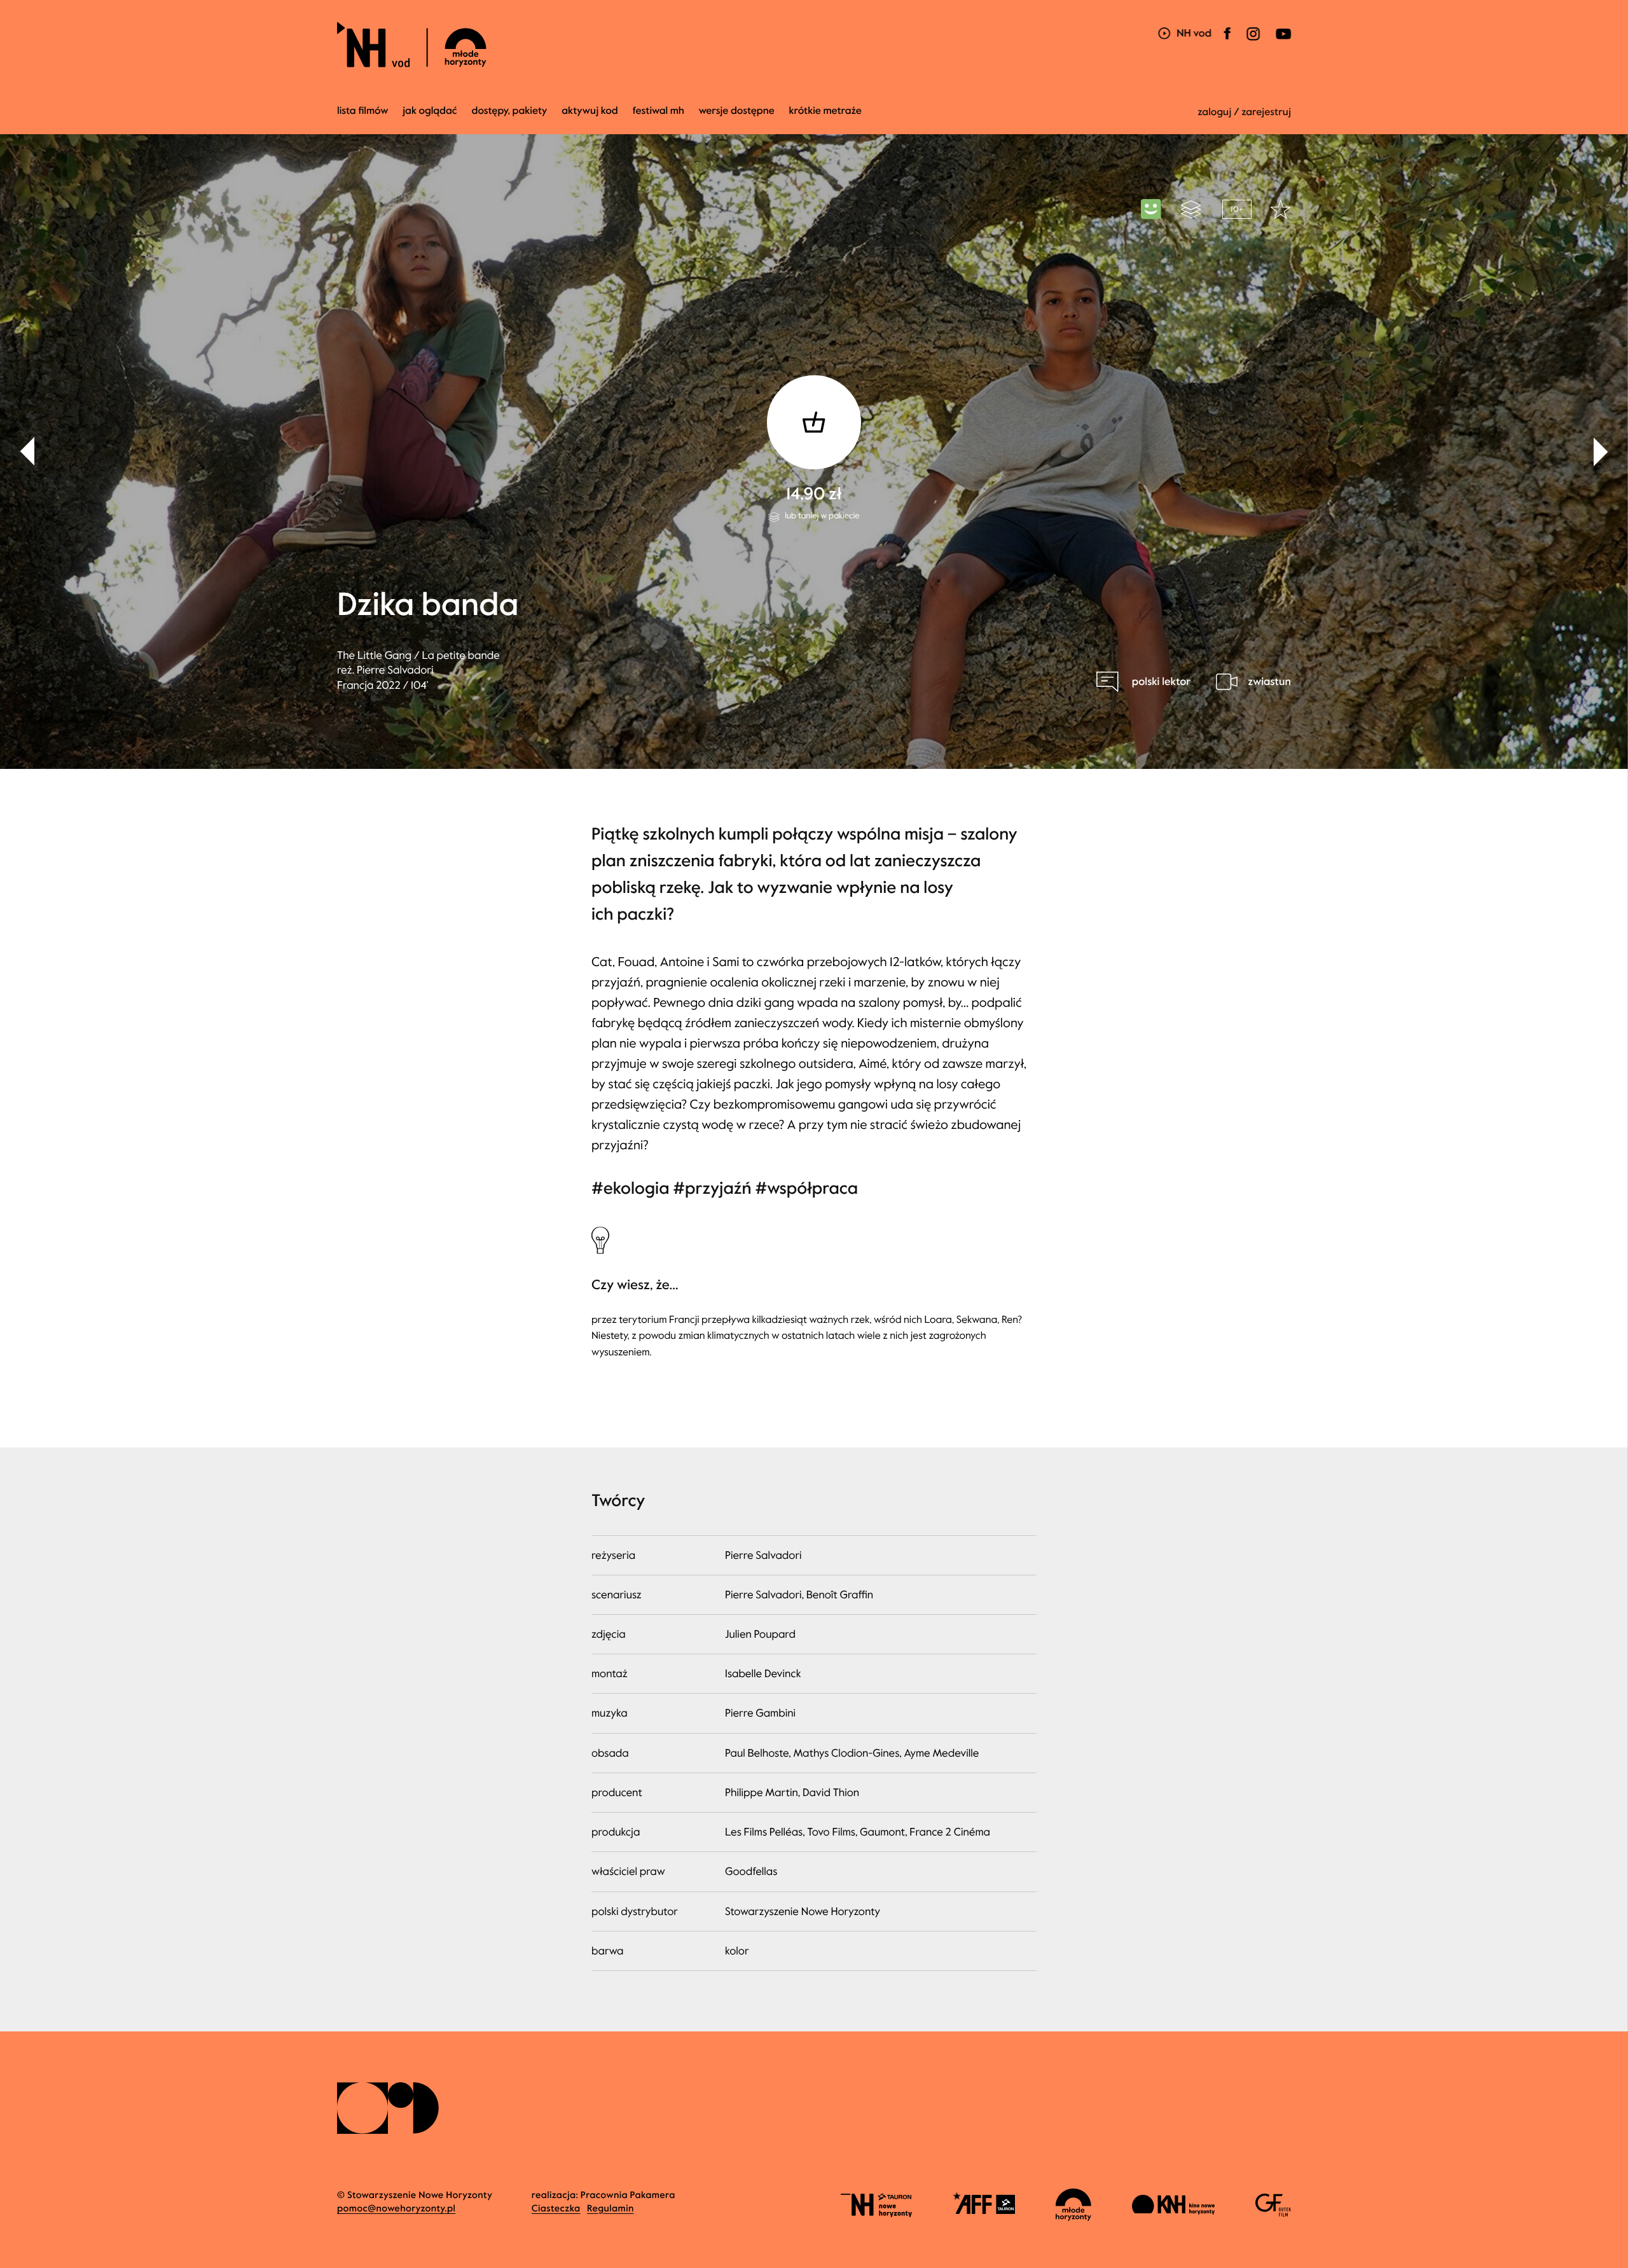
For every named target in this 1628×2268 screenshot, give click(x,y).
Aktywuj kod (590, 111)
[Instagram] (1253, 42)
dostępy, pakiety (510, 111)
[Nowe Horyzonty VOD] (1184, 35)
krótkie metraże (825, 111)
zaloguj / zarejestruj (1244, 112)
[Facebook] (1227, 42)
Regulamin (610, 2209)
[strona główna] (488, 45)
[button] (1601, 452)
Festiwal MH (659, 111)
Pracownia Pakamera (628, 2195)
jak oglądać (430, 111)
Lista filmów (362, 111)
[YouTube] (1282, 42)
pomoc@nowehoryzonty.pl (396, 2209)
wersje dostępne (737, 111)
